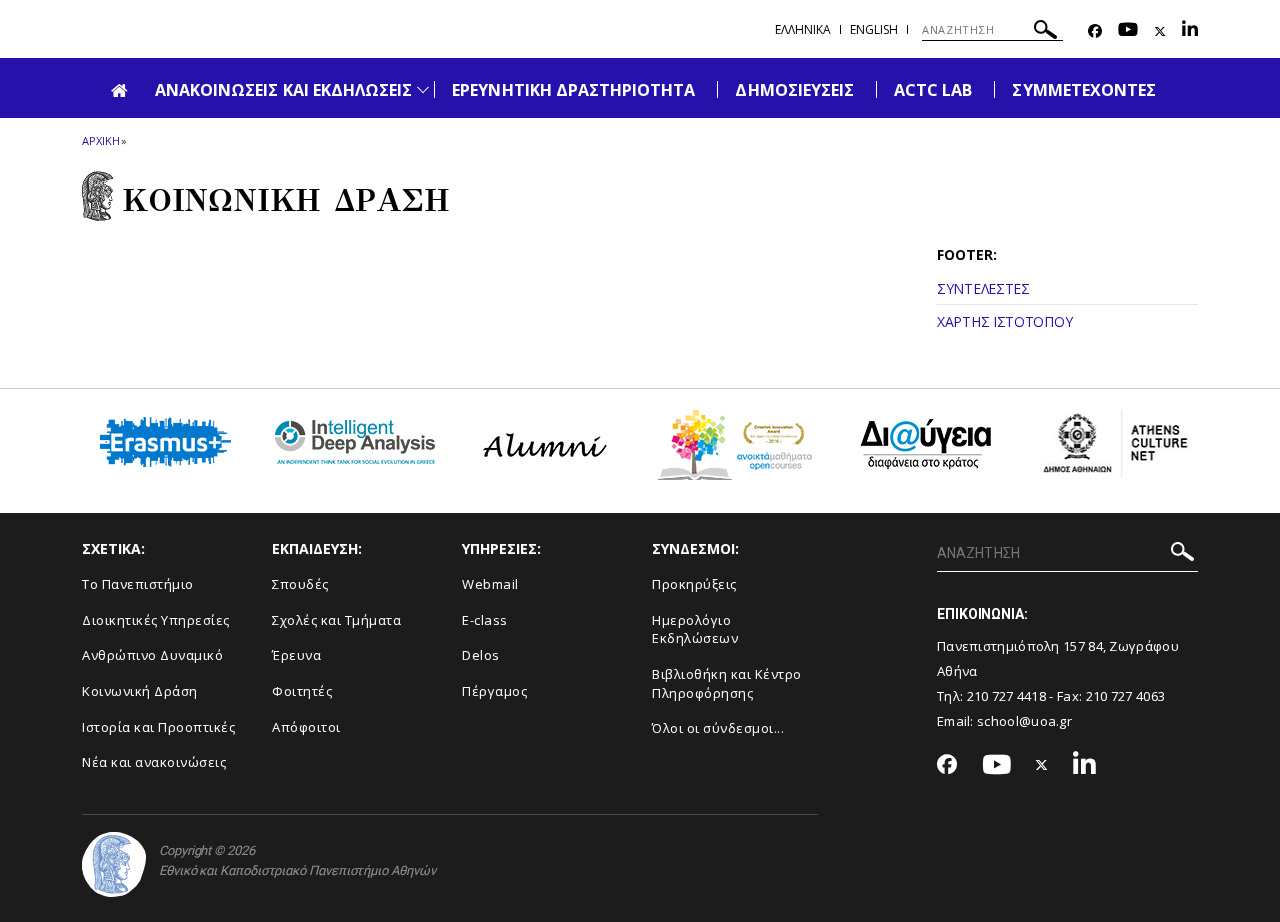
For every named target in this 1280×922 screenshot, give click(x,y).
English (874, 29)
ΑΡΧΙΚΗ (100, 140)
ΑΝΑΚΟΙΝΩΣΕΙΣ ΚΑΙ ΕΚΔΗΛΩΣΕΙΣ (283, 90)
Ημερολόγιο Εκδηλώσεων (695, 629)
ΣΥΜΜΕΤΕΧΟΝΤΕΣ (1084, 90)
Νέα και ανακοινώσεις (154, 762)
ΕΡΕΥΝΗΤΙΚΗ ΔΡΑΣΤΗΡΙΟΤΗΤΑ (573, 90)
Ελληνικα (803, 29)
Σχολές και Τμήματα (336, 620)
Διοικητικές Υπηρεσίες (156, 620)
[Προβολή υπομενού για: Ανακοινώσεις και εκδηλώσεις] (423, 89)
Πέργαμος (494, 691)
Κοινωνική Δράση (140, 691)
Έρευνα (296, 655)
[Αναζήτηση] (1045, 32)
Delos (481, 655)
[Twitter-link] (1160, 31)
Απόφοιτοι (306, 727)
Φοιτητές (302, 691)
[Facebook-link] (1095, 31)
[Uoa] (114, 864)
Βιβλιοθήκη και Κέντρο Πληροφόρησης (727, 683)
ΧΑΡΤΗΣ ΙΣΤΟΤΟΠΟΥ (1004, 321)
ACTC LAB (933, 90)
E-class (485, 620)
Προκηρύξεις (694, 584)
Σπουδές (300, 584)
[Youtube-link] (1128, 31)
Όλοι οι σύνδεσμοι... (718, 728)
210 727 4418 (1007, 696)
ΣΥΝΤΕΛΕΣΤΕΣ (983, 288)
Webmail (490, 584)
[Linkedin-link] (1190, 31)
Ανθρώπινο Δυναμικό (152, 655)
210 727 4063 (1126, 696)
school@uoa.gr (1024, 721)
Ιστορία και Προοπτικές (158, 727)
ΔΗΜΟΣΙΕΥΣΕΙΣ (794, 90)
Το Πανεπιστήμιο (138, 584)
